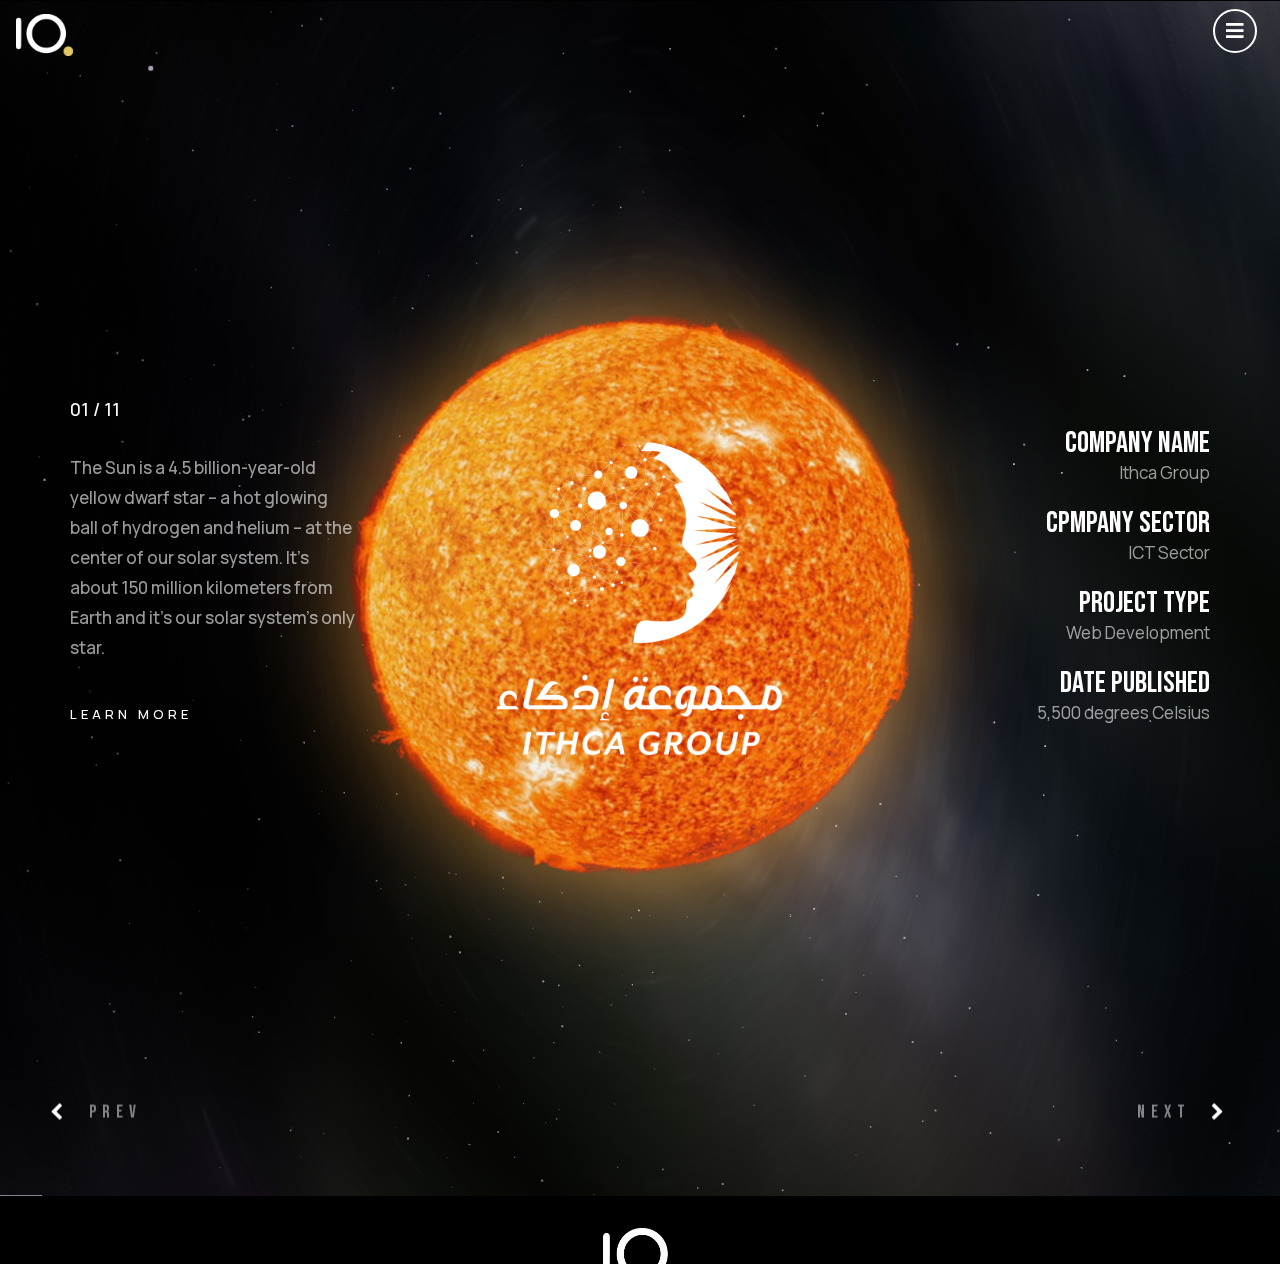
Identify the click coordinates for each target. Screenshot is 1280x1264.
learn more (131, 713)
